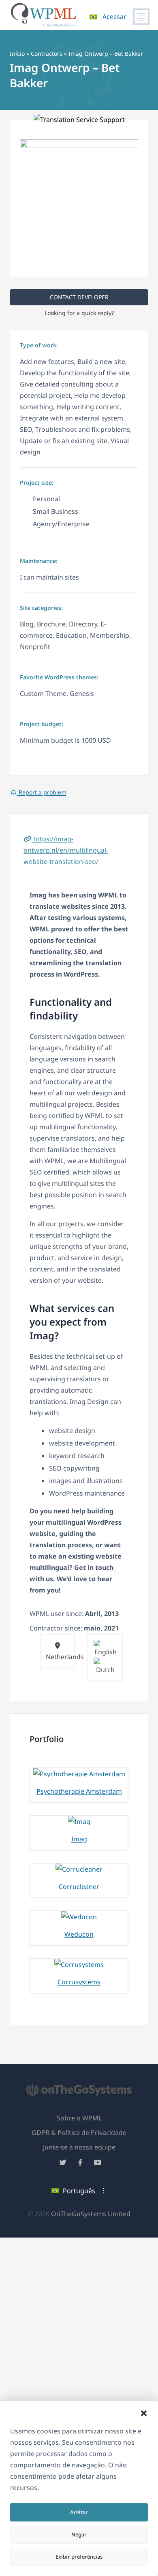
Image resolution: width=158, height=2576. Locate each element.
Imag (79, 1839)
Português (79, 2191)
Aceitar (79, 2512)
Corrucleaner (79, 1887)
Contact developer (79, 297)
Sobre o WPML (79, 2118)
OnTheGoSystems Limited (91, 2214)
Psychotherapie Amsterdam (79, 1791)
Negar (79, 2534)
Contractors (47, 54)
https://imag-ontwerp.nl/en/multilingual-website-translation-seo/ (66, 850)
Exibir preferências (79, 2557)
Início (17, 54)
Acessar (114, 17)
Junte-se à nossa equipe (79, 2147)
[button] (144, 2413)
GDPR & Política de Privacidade (79, 2133)
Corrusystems (79, 1982)
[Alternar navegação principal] (141, 17)
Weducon (79, 1934)
